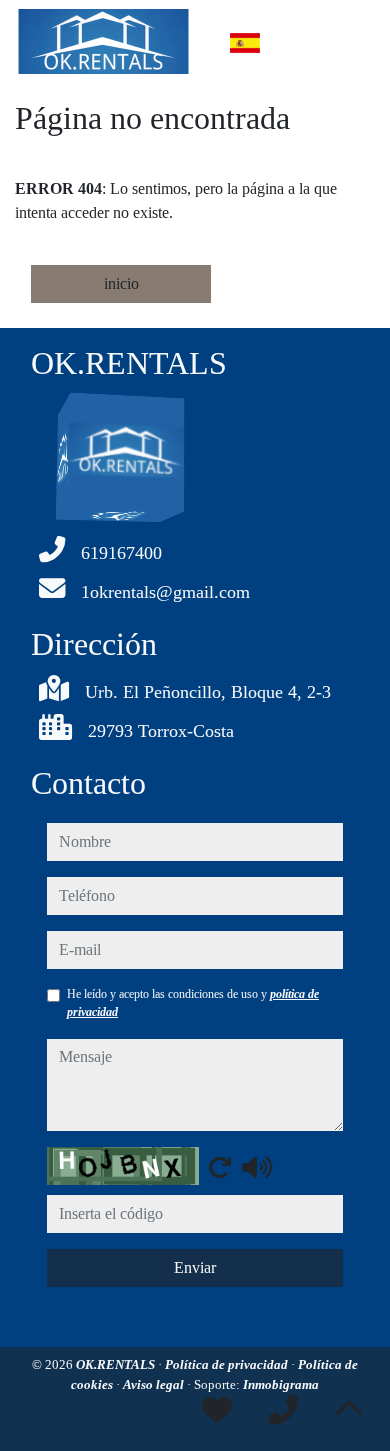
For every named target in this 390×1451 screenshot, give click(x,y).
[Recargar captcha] (220, 1167)
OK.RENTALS (117, 1364)
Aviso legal (155, 1384)
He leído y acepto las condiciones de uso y (193, 1003)
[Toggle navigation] (349, 42)
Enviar (195, 1267)
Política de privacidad (228, 1364)
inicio (121, 283)
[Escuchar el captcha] (257, 1167)
